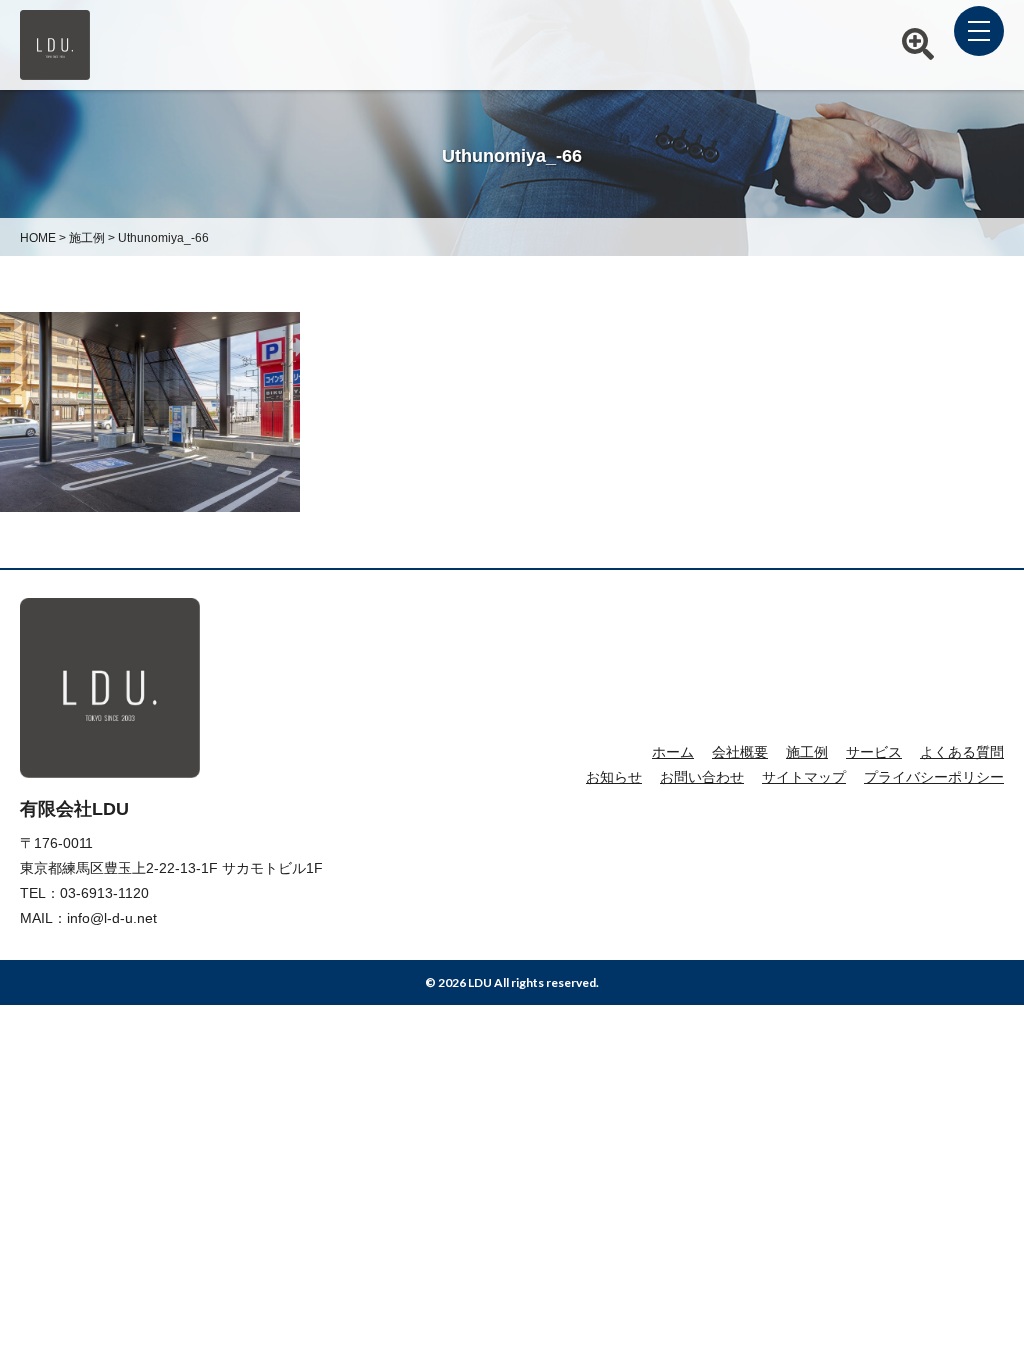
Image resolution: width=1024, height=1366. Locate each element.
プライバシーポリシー (934, 777)
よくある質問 (962, 752)
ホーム (673, 752)
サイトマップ (804, 777)
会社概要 (740, 752)
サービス (874, 752)
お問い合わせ (702, 777)
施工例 (807, 752)
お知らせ (614, 777)
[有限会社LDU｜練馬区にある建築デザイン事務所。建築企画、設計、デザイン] (55, 69)
